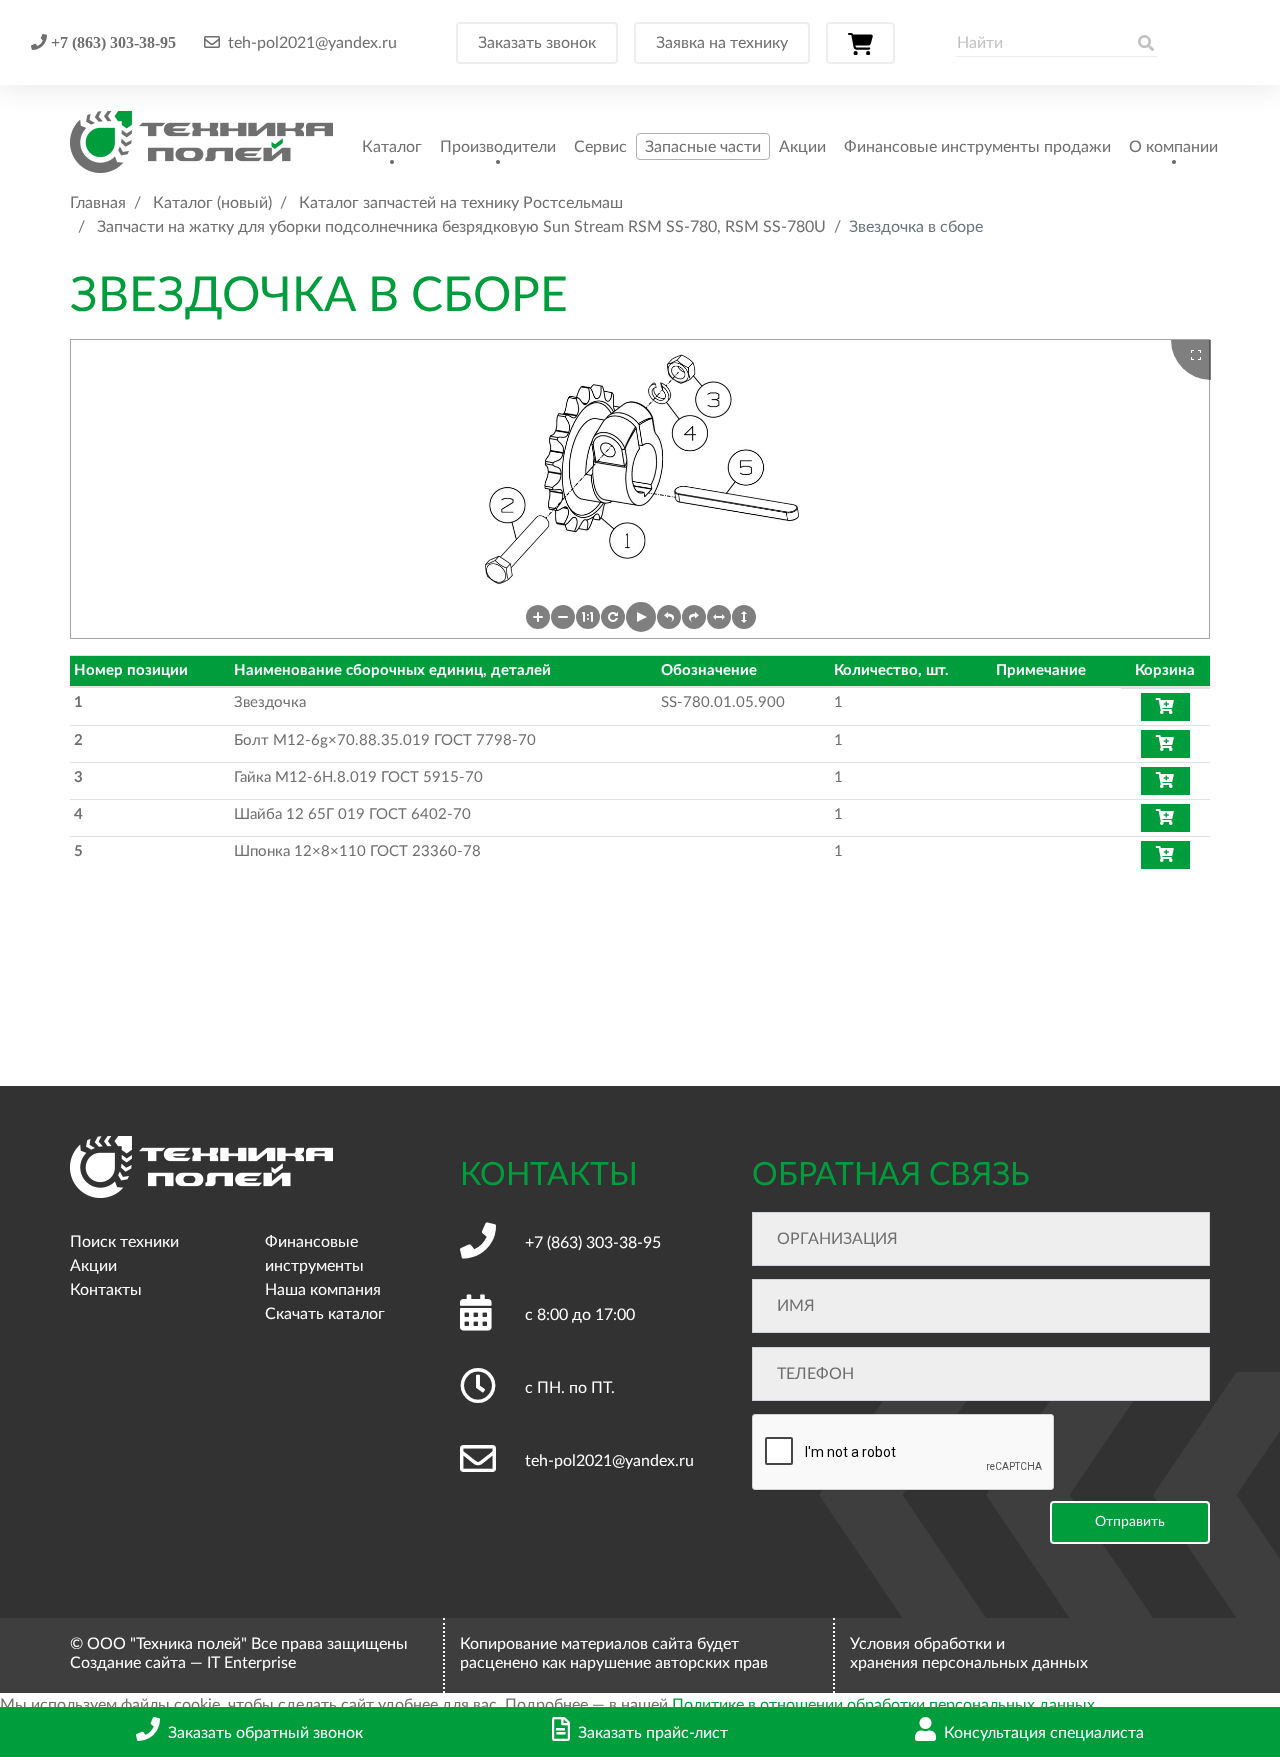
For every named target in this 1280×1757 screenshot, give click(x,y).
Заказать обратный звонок (265, 1733)
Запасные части (703, 147)
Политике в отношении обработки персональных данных (883, 1705)
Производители (498, 147)
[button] (538, 617)
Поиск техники (124, 1242)
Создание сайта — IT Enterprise (183, 1663)
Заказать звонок (537, 43)
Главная (98, 203)
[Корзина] (860, 43)
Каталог (392, 147)
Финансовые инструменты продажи (977, 147)
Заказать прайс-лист (653, 1733)
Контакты (106, 1290)
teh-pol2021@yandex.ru (312, 43)
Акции (802, 147)
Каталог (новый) (212, 203)
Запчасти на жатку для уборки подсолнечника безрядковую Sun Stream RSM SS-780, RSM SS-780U (461, 227)
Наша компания (323, 1290)
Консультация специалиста (1044, 1733)
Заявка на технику (722, 43)
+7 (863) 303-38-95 (111, 42)
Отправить (1130, 1522)
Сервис (600, 147)
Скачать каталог (325, 1314)
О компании (1173, 147)
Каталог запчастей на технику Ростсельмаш (461, 203)
